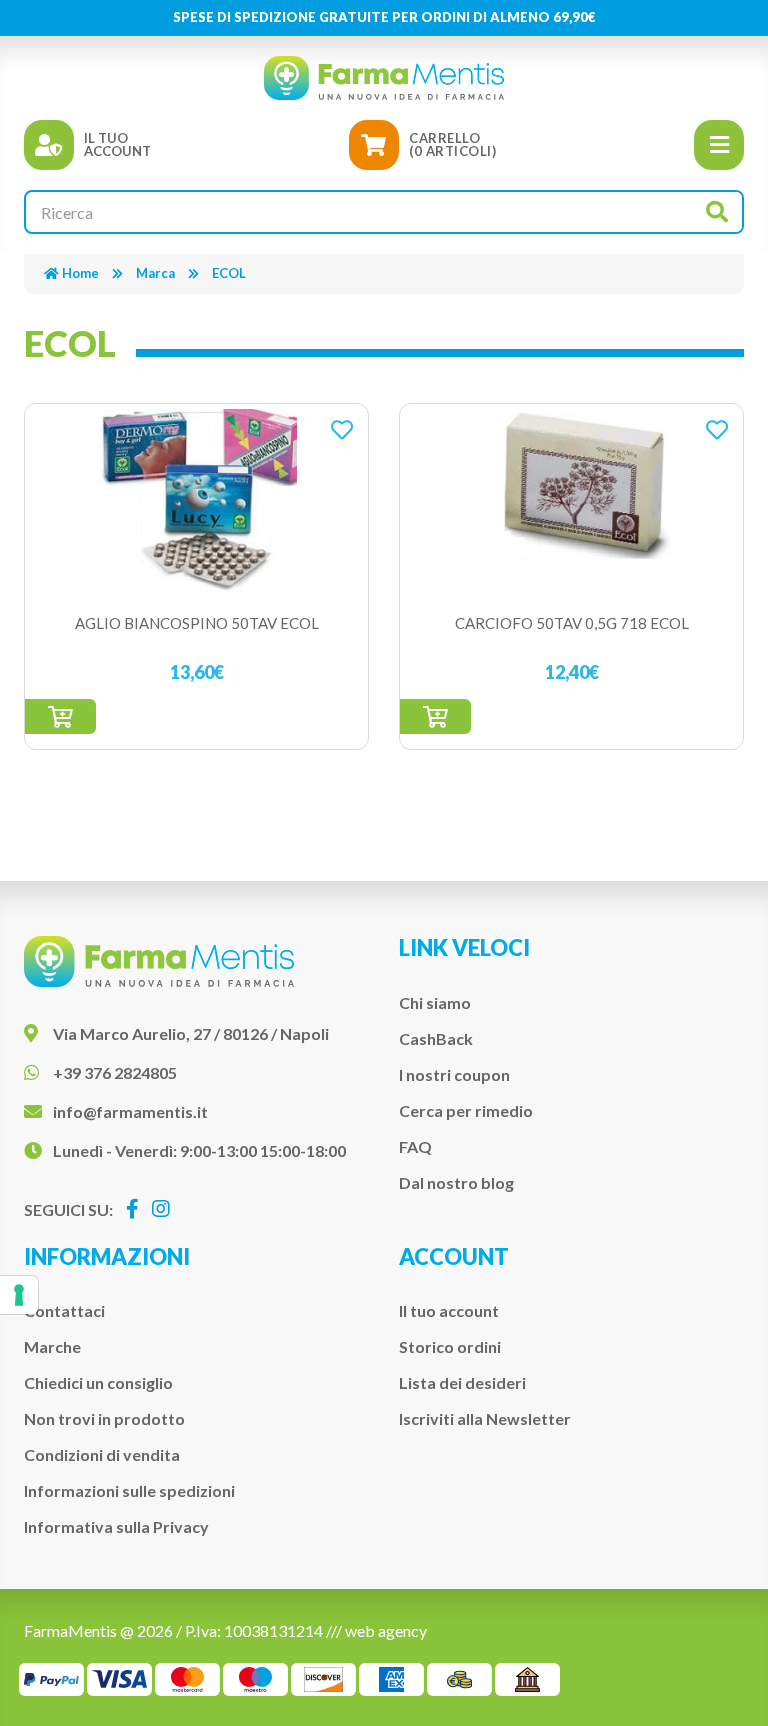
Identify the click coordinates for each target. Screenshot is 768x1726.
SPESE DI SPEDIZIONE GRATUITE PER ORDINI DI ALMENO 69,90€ (384, 17)
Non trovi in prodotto (104, 1418)
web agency (386, 1630)
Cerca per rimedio (466, 1110)
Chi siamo (435, 1002)
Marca (155, 273)
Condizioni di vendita (102, 1454)
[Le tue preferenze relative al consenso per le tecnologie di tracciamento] (19, 1295)
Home (80, 273)
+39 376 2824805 (115, 1072)
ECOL (229, 273)
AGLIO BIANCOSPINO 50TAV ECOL (197, 623)
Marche (52, 1346)
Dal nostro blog (456, 1182)
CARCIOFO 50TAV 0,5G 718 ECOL (572, 623)
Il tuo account (449, 1310)
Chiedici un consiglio (98, 1382)
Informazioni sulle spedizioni (129, 1490)
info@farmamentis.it (130, 1111)
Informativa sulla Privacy (116, 1526)
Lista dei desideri (462, 1382)
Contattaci (64, 1310)
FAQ (415, 1146)
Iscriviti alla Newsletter (485, 1418)
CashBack (436, 1038)
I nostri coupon (454, 1074)
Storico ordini (450, 1346)
